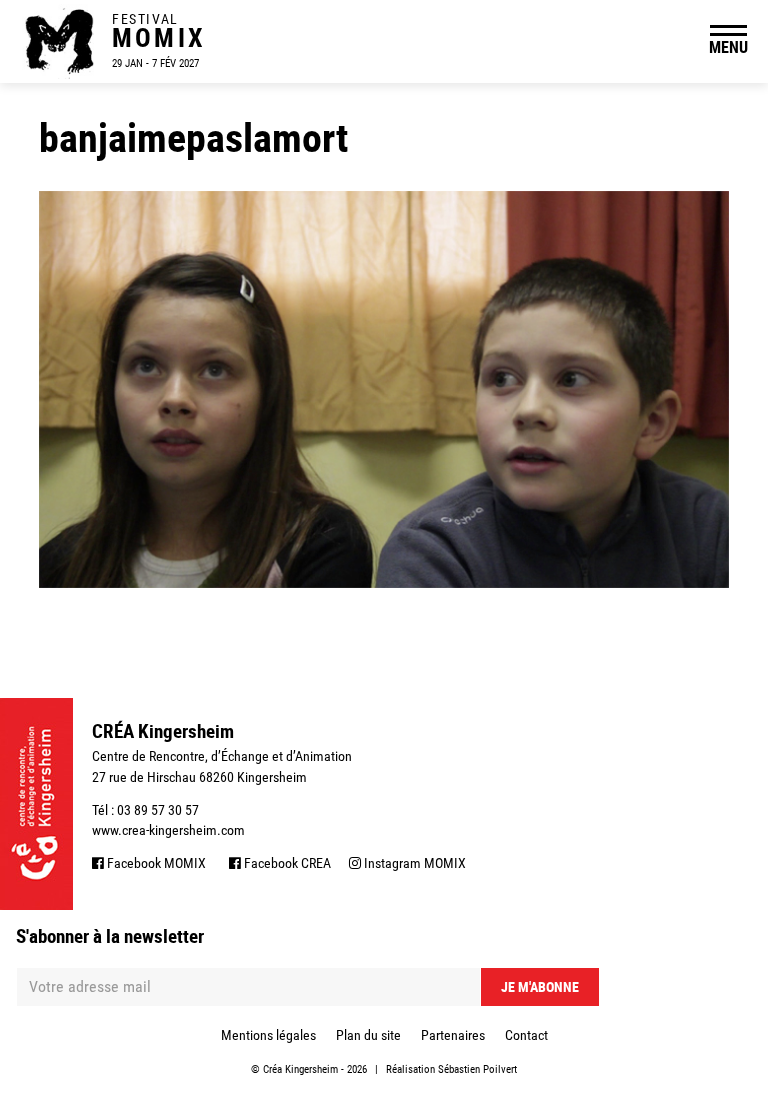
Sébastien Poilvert (477, 1069)
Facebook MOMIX (155, 863)
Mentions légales (268, 1035)
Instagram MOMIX (413, 863)
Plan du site (368, 1035)
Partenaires (453, 1035)
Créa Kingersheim (300, 1069)
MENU (728, 47)
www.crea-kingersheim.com (168, 830)
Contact (526, 1035)
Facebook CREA (286, 863)
